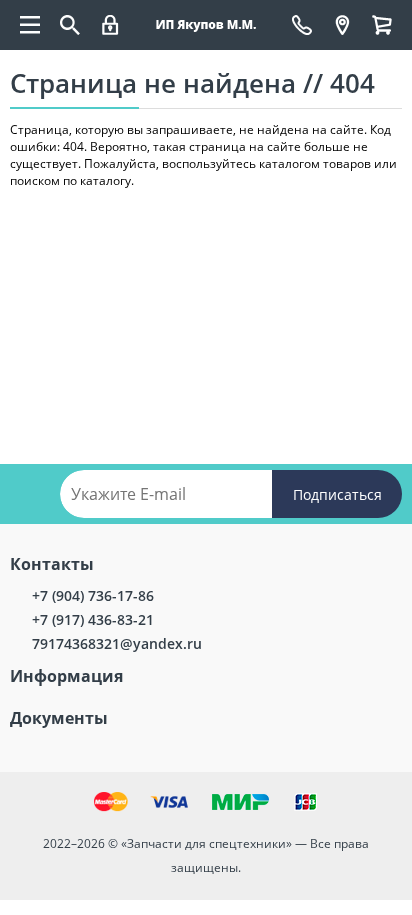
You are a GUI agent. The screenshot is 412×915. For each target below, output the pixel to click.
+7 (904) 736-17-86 (93, 595)
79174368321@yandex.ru (117, 643)
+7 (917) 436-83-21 (93, 619)
